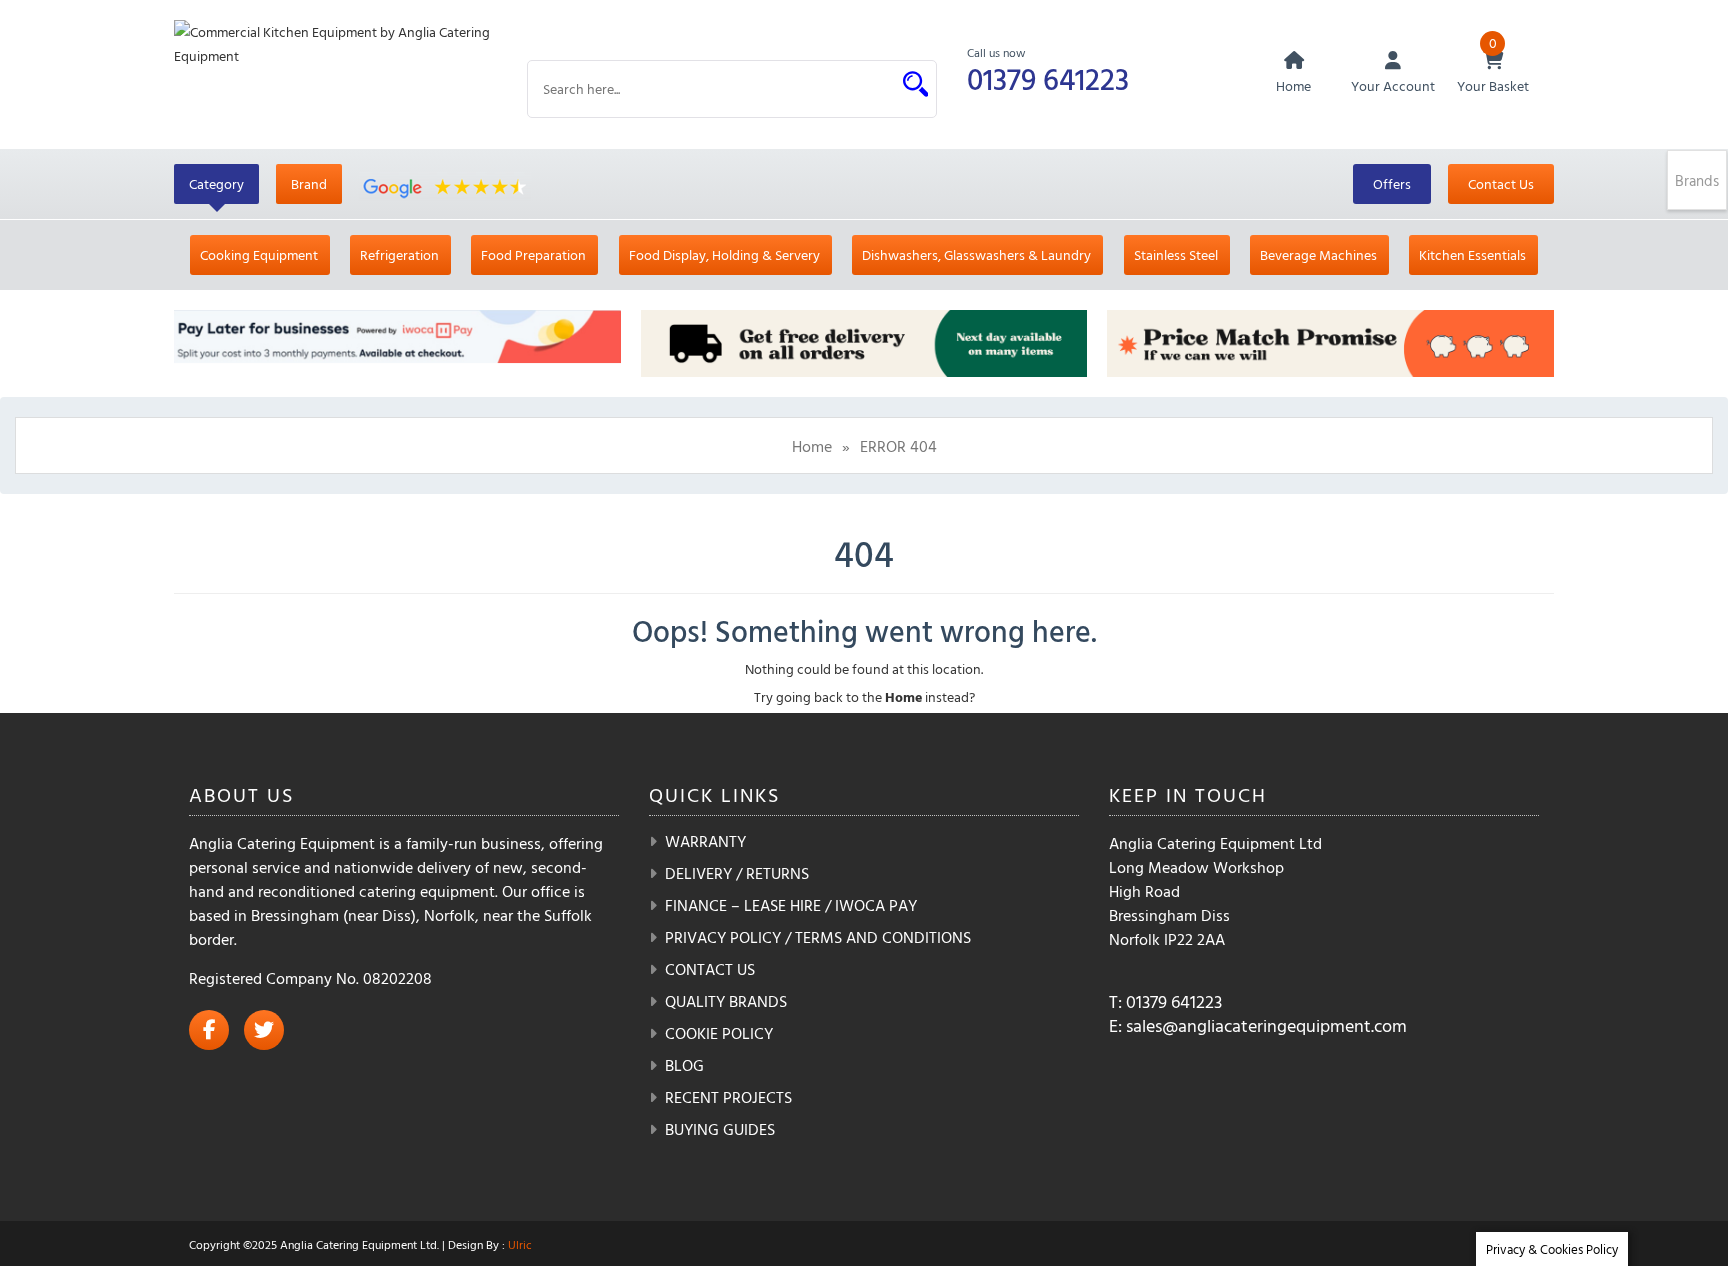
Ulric (520, 1244)
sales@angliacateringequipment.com (1266, 1025)
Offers (1392, 183)
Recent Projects (728, 1097)
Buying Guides (720, 1129)
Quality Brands (726, 1001)
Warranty (705, 841)
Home (812, 446)
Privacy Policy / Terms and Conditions (818, 937)
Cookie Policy (719, 1033)
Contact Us (1501, 183)
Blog (684, 1065)
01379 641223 (1048, 78)
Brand (309, 183)
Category (216, 183)
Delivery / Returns (737, 873)
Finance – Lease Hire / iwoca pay (791, 905)
